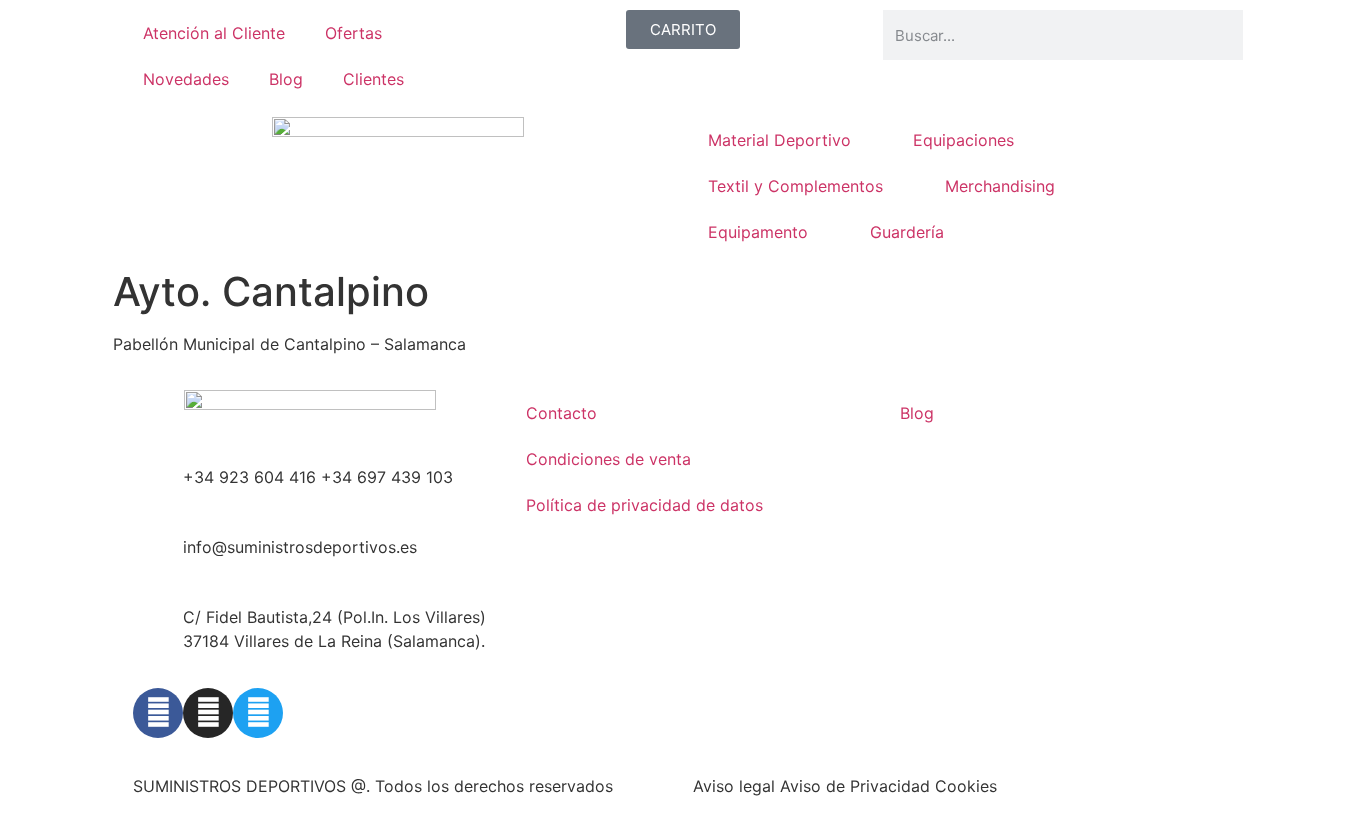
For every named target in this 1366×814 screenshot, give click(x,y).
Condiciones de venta (608, 459)
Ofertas (353, 33)
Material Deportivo (779, 140)
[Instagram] (208, 713)
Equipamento (758, 232)
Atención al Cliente (214, 33)
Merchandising (1000, 186)
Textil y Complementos (795, 186)
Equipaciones (963, 140)
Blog (286, 79)
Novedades (186, 79)
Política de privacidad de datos (644, 505)
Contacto (561, 413)
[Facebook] (158, 713)
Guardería (907, 232)
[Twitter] (258, 713)
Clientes (373, 79)
